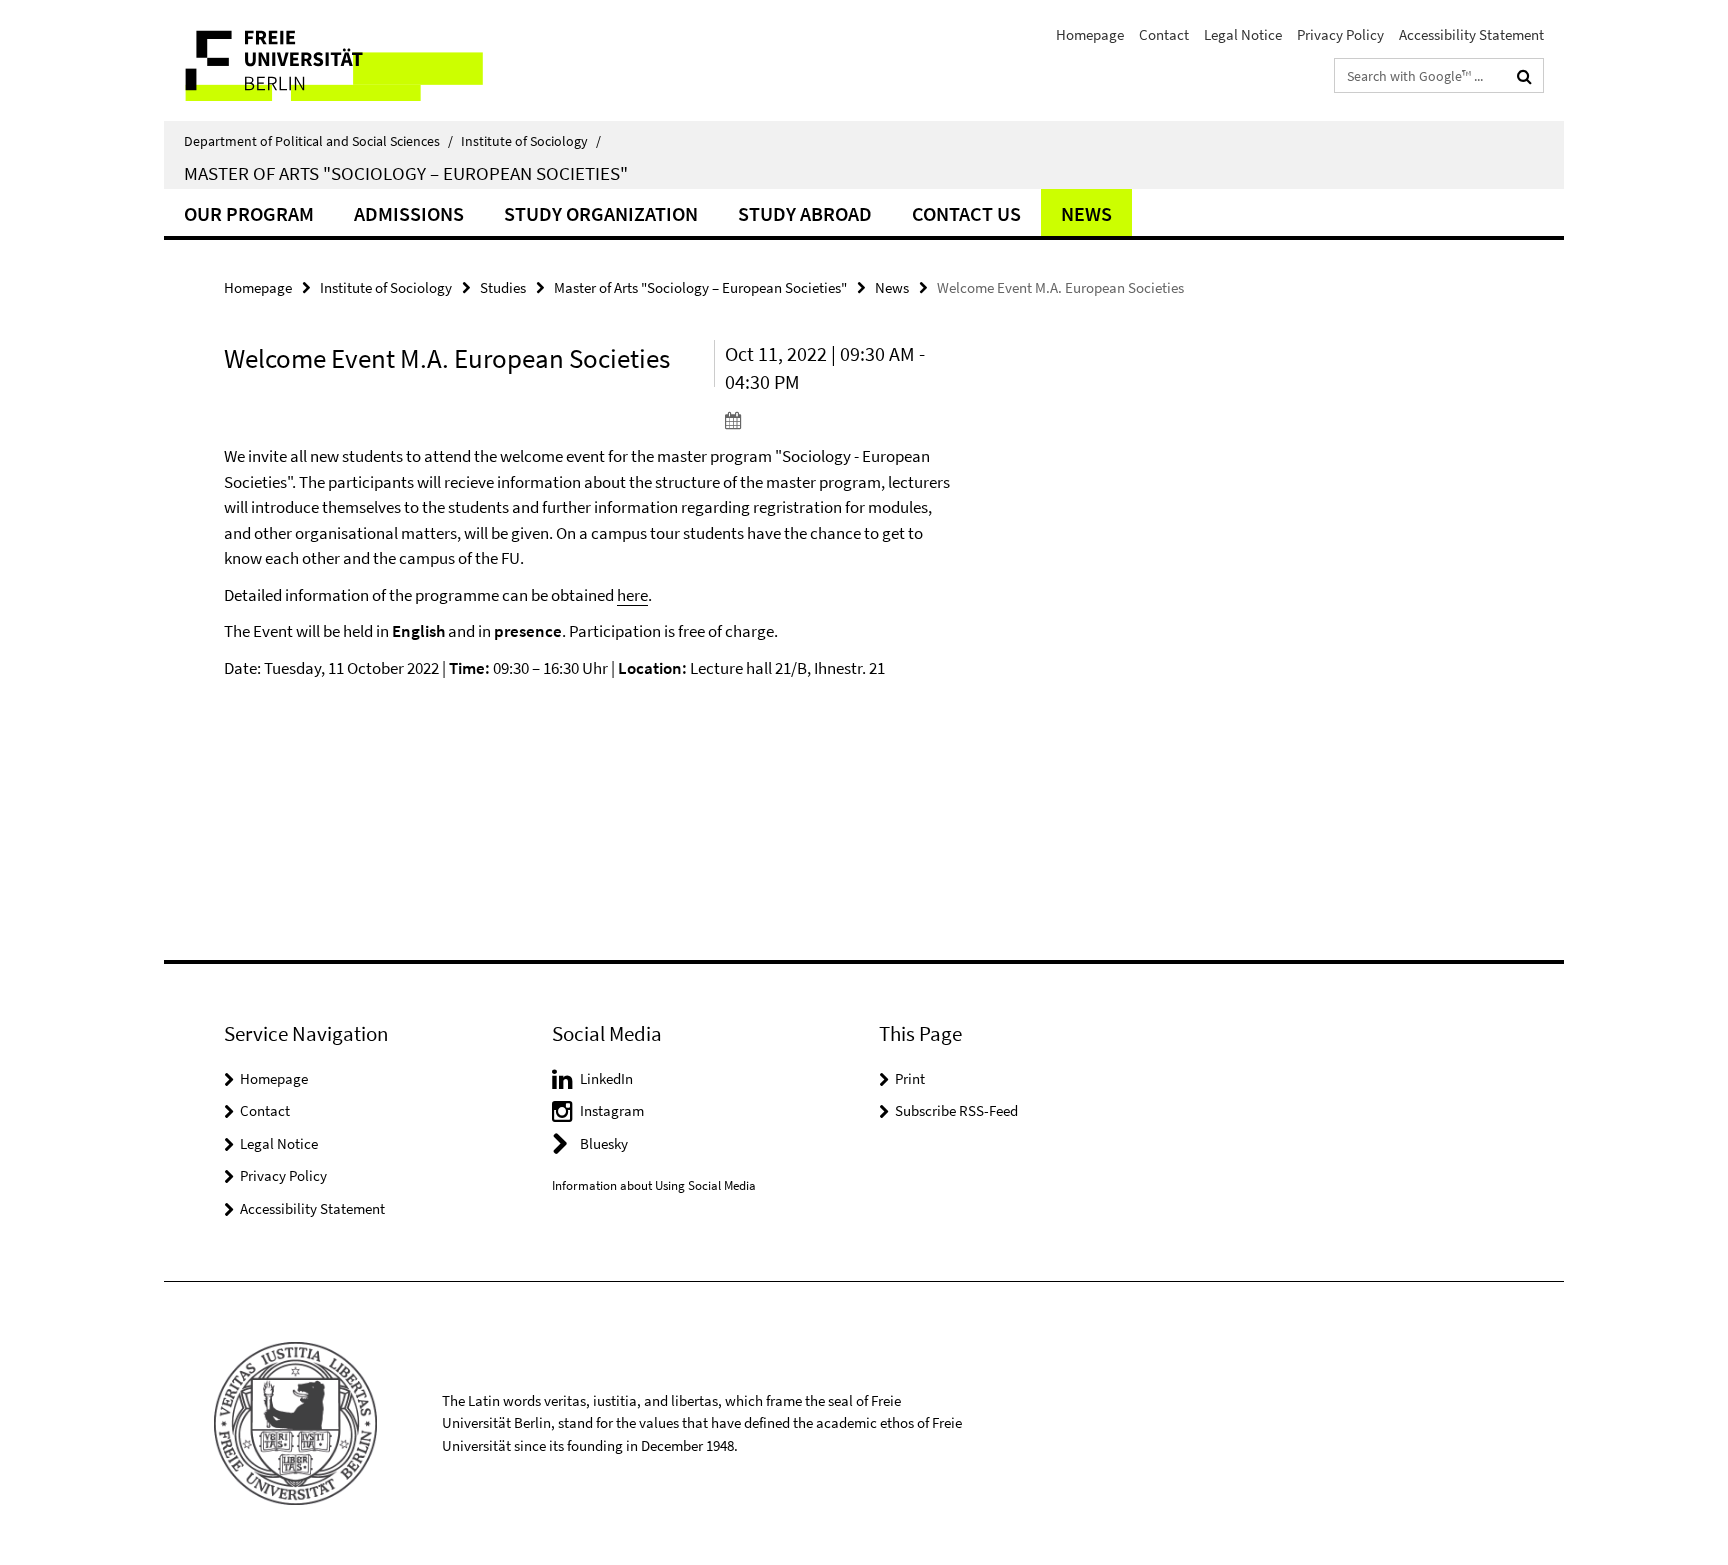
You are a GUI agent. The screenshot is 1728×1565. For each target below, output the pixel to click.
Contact (1164, 34)
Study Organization (601, 213)
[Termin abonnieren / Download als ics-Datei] (841, 420)
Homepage (1090, 34)
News (1086, 213)
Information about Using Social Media (654, 1185)
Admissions (409, 213)
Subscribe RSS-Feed (956, 1110)
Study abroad (805, 213)
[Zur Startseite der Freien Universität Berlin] (331, 60)
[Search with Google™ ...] (1524, 76)
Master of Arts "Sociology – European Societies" (406, 173)
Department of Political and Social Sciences (318, 141)
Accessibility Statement (1471, 34)
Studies (503, 287)
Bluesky (604, 1143)
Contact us (966, 213)
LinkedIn (606, 1078)
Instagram (612, 1110)
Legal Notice (1243, 34)
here (632, 595)
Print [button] (910, 1078)
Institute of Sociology (531, 141)
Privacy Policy (1340, 34)
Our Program (249, 213)
